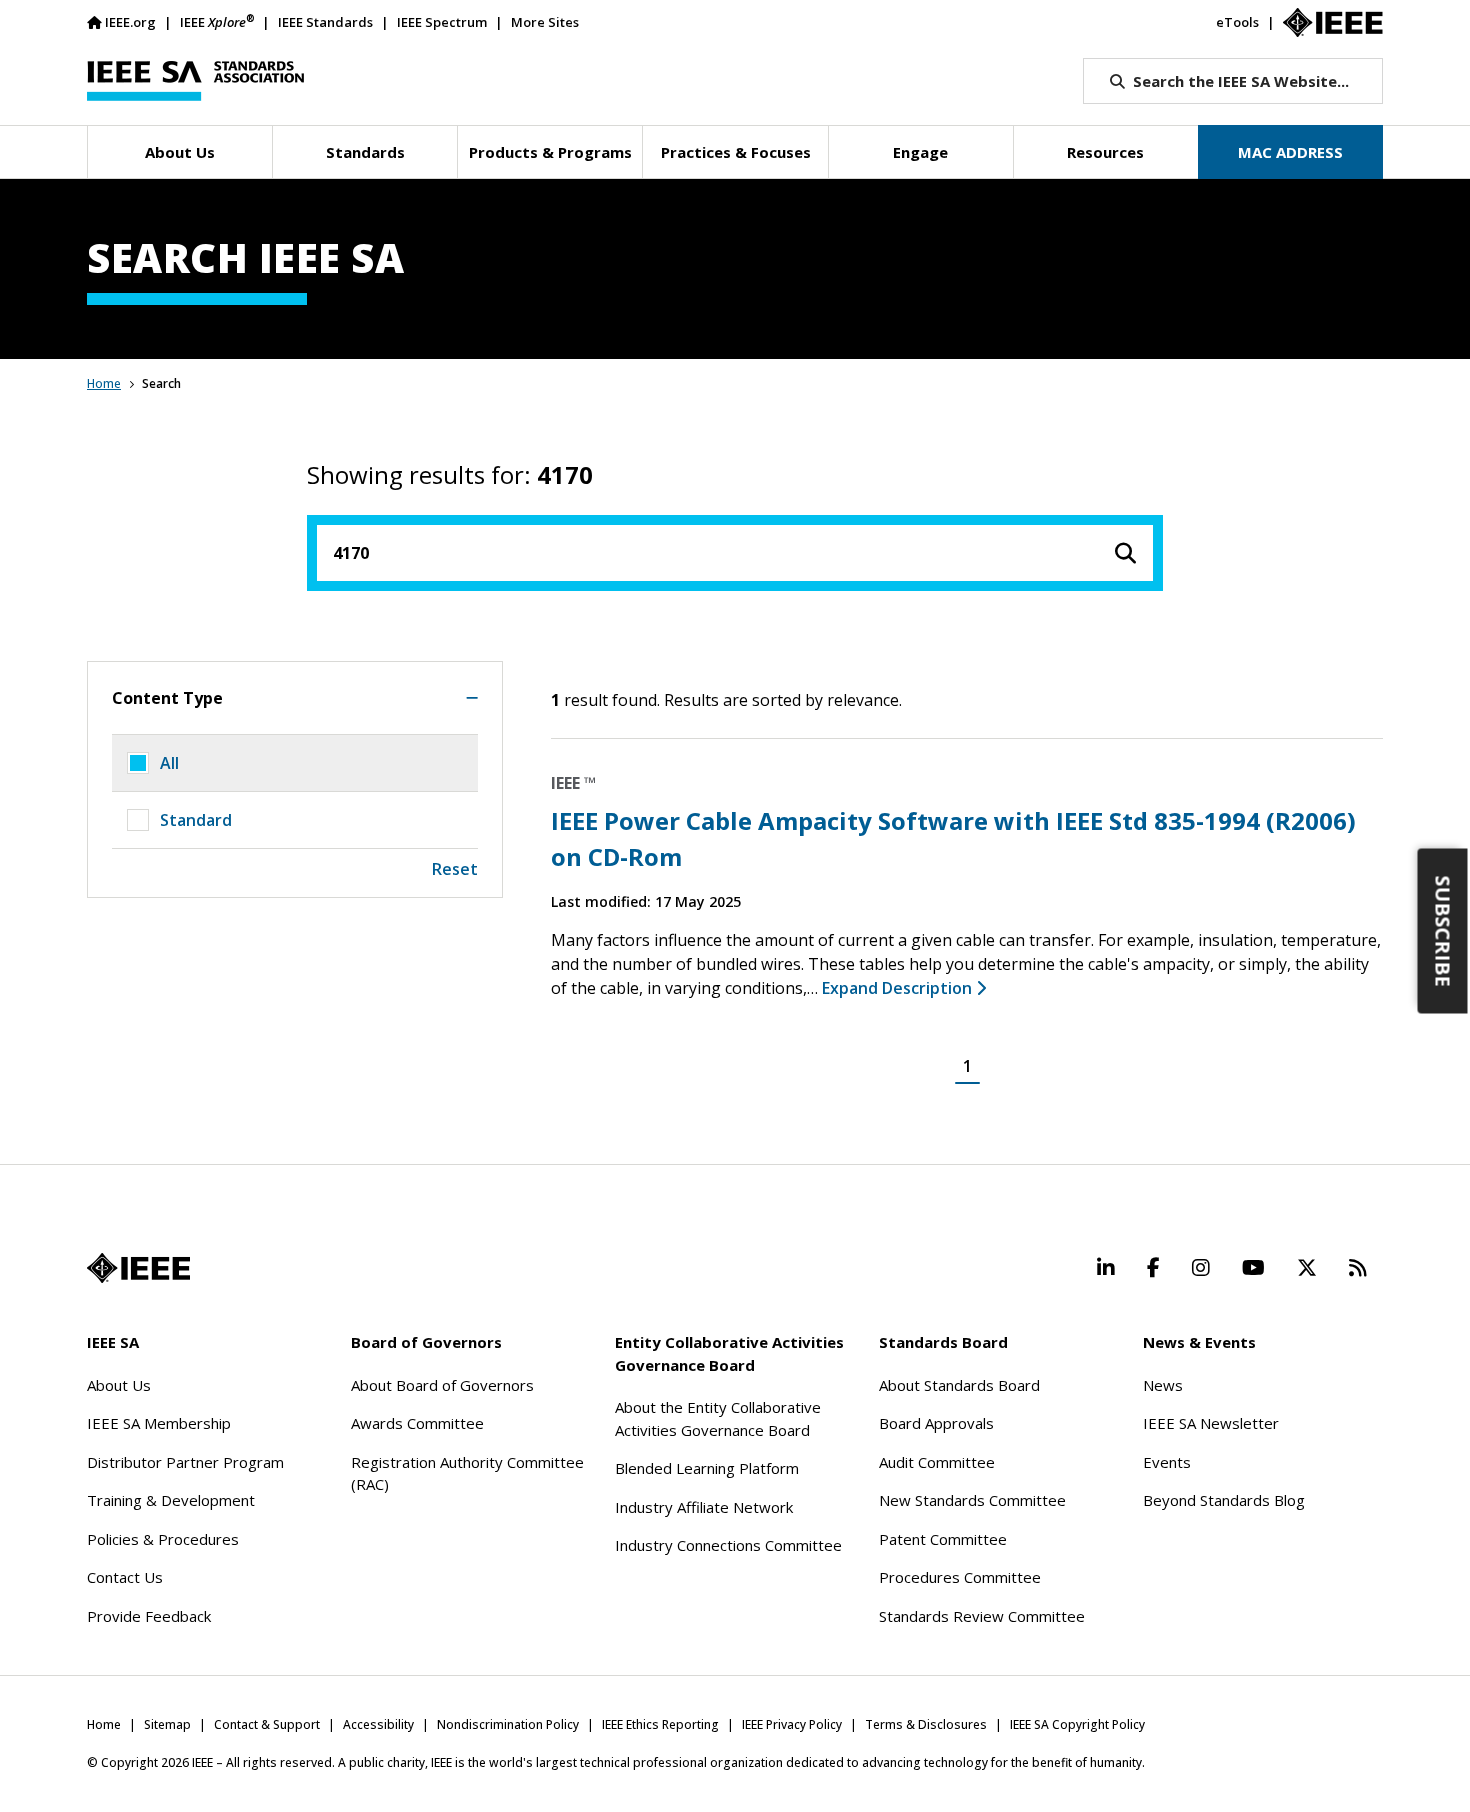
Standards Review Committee (982, 1616)
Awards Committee (417, 1423)
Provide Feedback (149, 1616)
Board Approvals (936, 1423)
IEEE (217, 21)
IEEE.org (130, 22)
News (1163, 1385)
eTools (1237, 22)
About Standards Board (959, 1385)
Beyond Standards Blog (1224, 1500)
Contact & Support (267, 1724)
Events (1167, 1462)
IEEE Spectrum (442, 22)
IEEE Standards (325, 22)
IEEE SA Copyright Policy (1077, 1724)
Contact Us (125, 1577)
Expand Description (899, 988)
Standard (196, 820)
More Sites (545, 22)
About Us (119, 1385)
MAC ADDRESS (1290, 152)
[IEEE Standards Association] (195, 81)
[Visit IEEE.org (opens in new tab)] (138, 1268)
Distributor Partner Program (185, 1462)
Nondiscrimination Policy (508, 1724)
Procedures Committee (960, 1577)
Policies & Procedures (163, 1539)
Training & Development (171, 1500)
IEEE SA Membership (159, 1423)
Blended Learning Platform (707, 1468)
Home (104, 383)
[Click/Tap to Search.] (1125, 553)
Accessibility (378, 1724)
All (169, 763)
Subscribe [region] (1443, 931)
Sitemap (167, 1724)
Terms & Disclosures (926, 1724)
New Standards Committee (972, 1500)
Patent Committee (943, 1539)
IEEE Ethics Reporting (660, 1724)
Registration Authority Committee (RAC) (467, 1473)
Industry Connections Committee (728, 1545)
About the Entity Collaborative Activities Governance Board (718, 1418)
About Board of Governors (442, 1385)
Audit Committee (937, 1462)
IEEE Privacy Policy (792, 1724)
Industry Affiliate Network (704, 1507)
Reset (455, 869)
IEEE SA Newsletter (1211, 1423)
